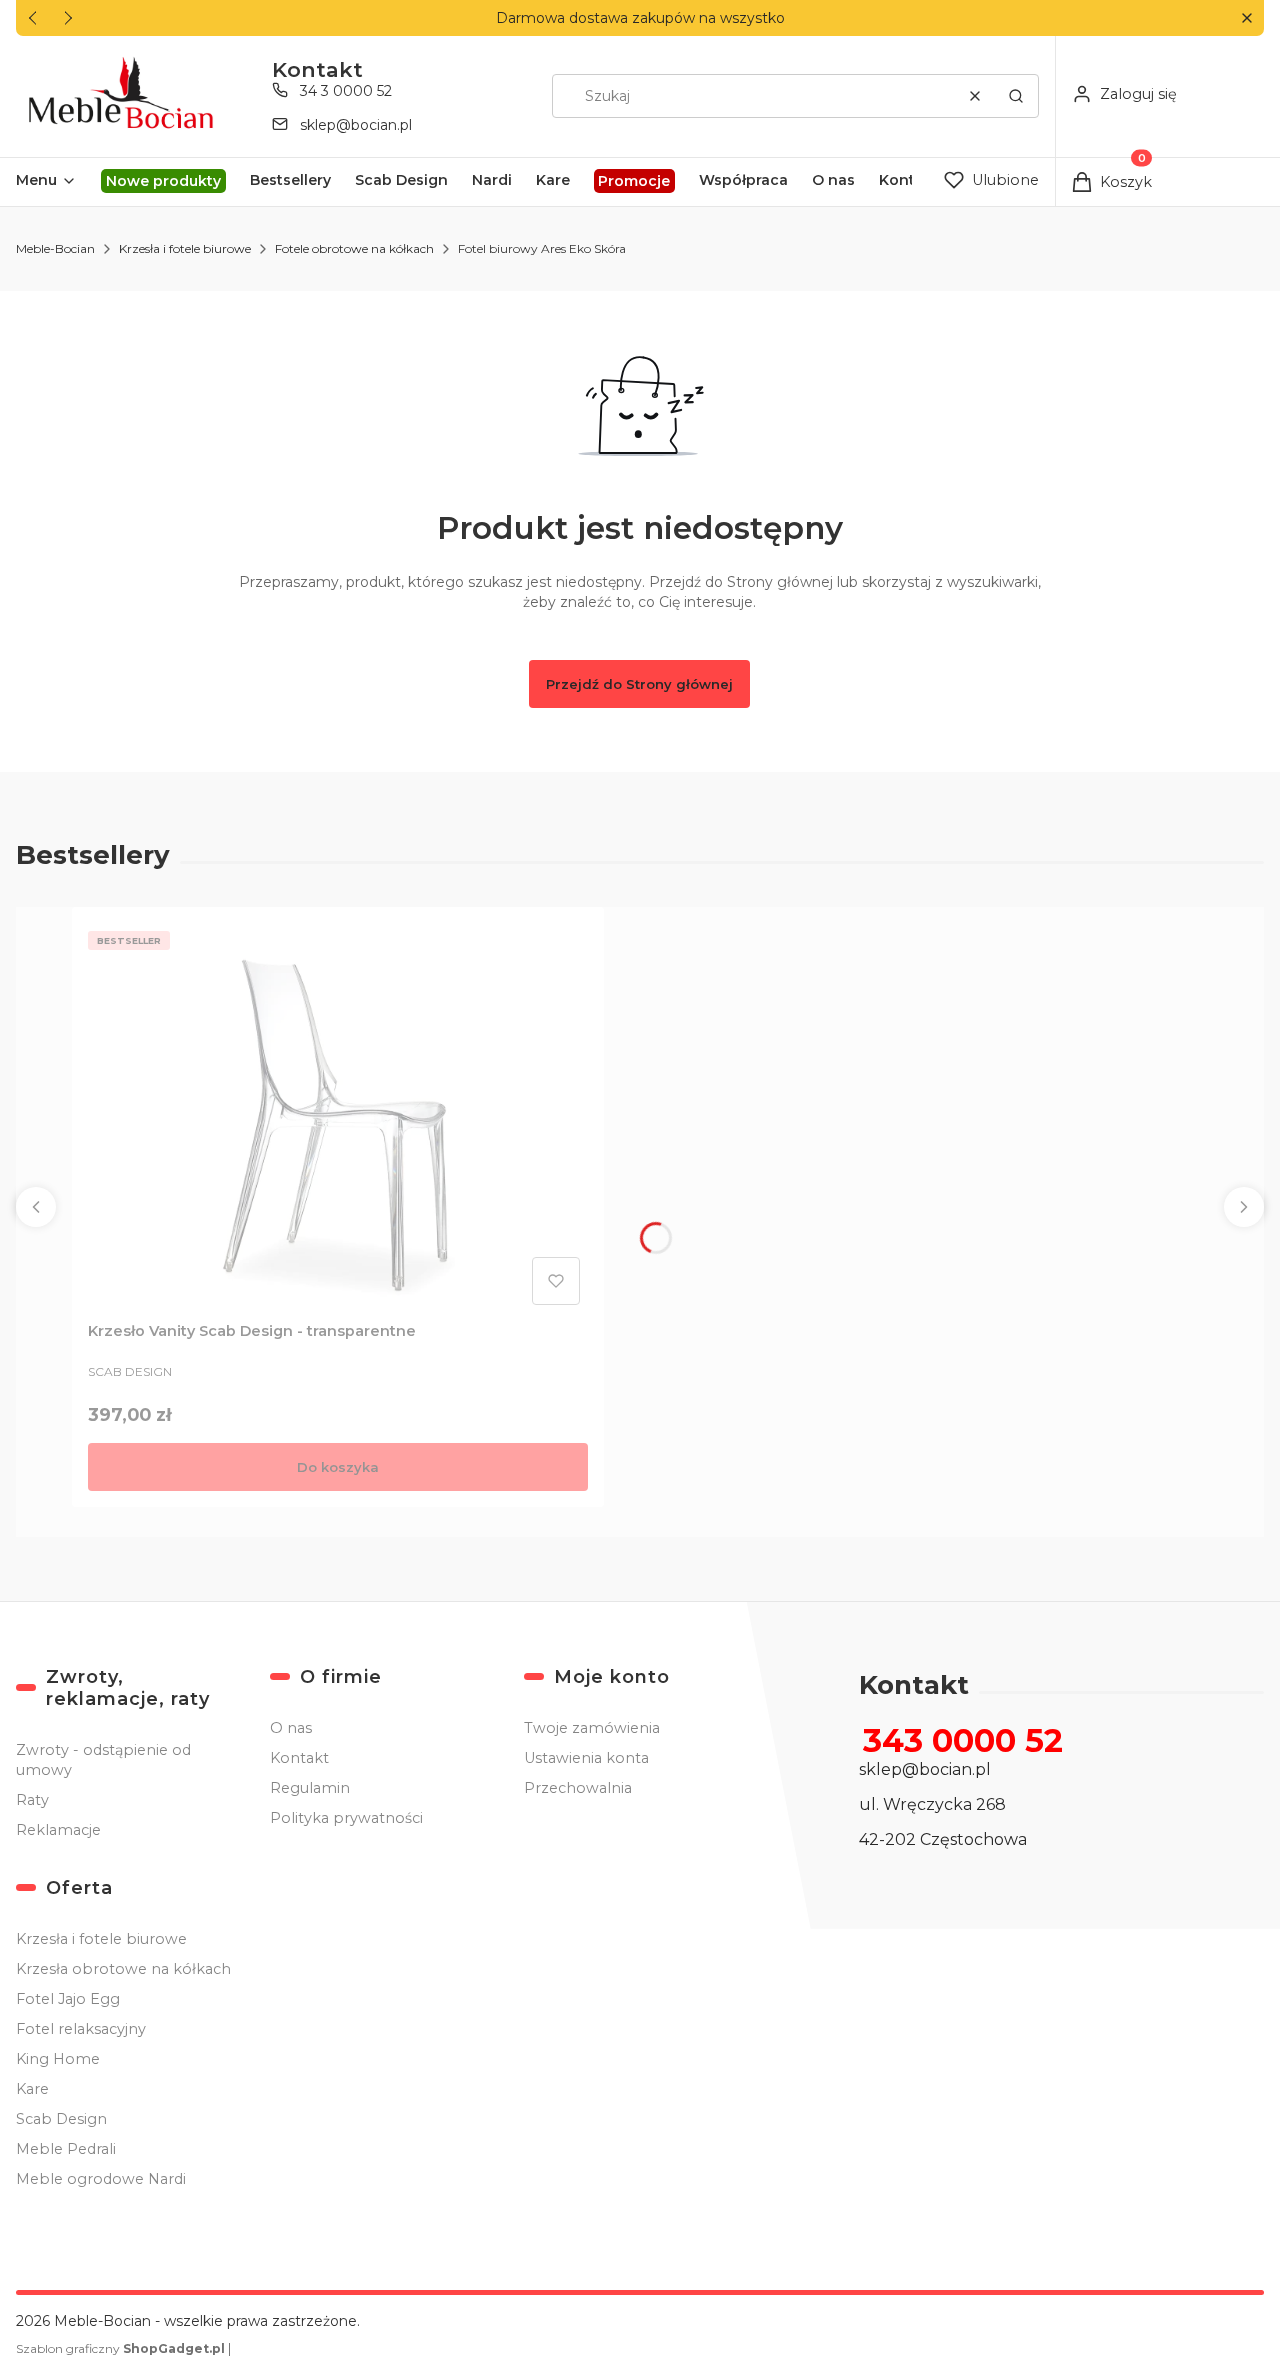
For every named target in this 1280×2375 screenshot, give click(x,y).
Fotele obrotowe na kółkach (354, 248)
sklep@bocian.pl (356, 125)
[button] (1246, 18)
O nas (291, 1728)
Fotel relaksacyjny (81, 2029)
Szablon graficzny (120, 2348)
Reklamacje (58, 1830)
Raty (32, 1800)
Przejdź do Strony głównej (639, 684)
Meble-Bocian (55, 248)
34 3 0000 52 (346, 91)
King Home (58, 2059)
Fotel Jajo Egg (68, 1999)
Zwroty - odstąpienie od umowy (103, 1760)
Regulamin (310, 1788)
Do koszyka (338, 1467)
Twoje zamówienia (592, 1728)
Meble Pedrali (66, 2149)
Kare (32, 2089)
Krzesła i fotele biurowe (185, 248)
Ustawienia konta (586, 1758)
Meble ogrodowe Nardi (101, 2179)
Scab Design (61, 2119)
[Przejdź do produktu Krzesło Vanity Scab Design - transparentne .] (338, 1118)
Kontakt (299, 1758)
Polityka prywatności (346, 1818)
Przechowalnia (578, 1788)
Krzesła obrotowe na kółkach (123, 1969)
